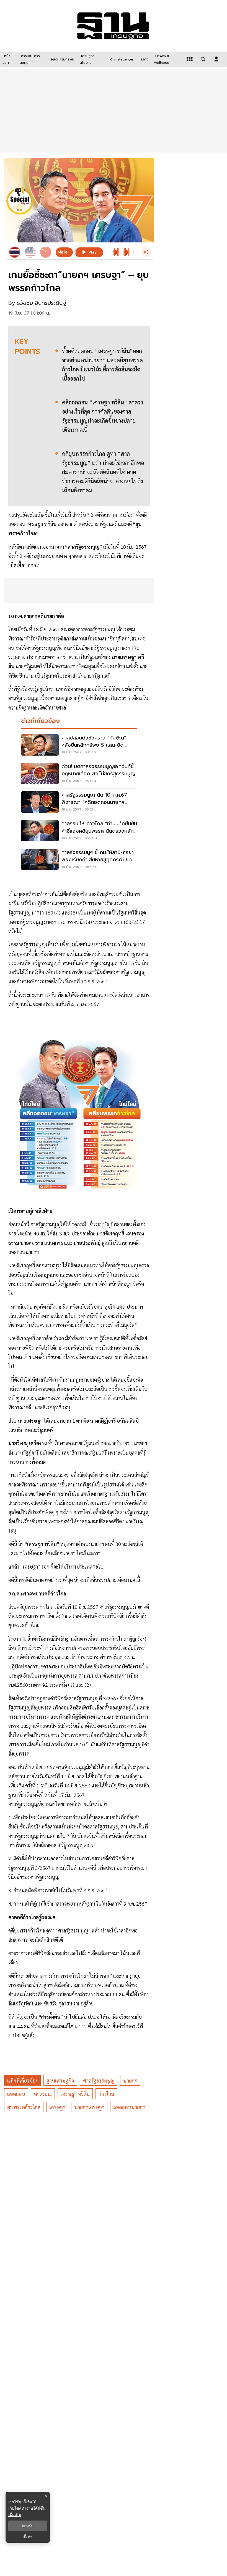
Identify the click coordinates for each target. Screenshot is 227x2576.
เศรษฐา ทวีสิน (75, 2094)
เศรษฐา (57, 2107)
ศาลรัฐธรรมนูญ (99, 2080)
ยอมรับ (28, 2526)
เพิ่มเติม (15, 2515)
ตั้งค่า (28, 2537)
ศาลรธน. (43, 2094)
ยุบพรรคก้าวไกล (24, 2107)
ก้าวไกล (106, 2094)
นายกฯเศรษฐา (89, 2107)
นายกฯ (130, 2080)
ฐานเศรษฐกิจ (60, 2080)
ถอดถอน (16, 2094)
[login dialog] (216, 59)
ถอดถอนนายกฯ (129, 2107)
